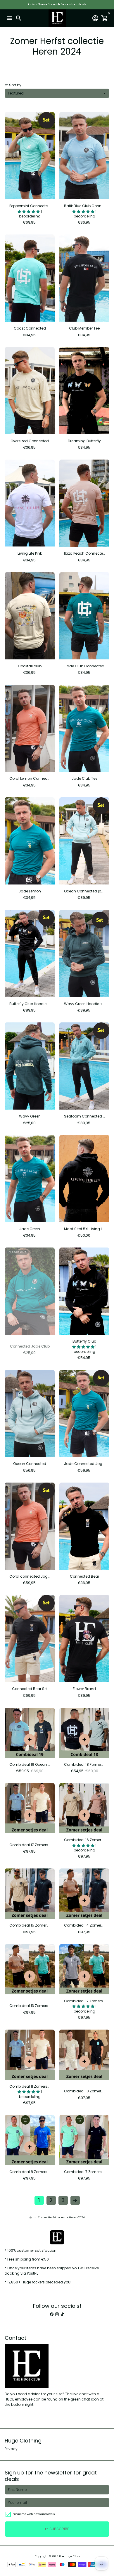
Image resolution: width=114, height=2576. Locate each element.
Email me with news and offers (34, 2514)
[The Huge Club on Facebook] (52, 2314)
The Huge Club (69, 2556)
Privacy (11, 2449)
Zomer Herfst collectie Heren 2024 (61, 2217)
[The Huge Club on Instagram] (57, 2314)
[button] (29, 211)
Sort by (13, 85)
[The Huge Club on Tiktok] (62, 2314)
